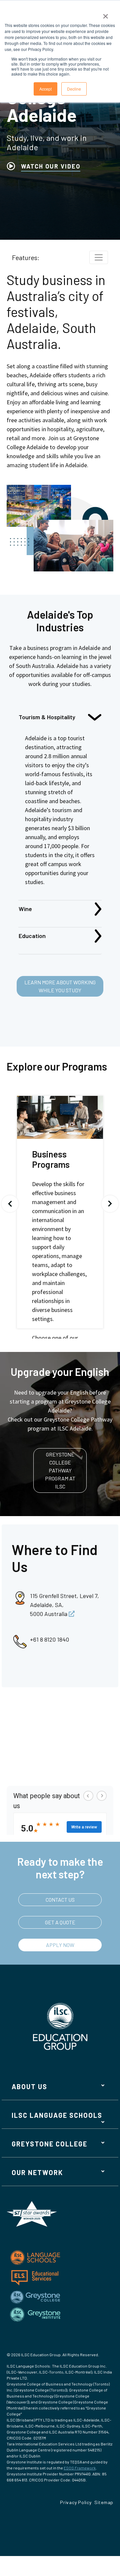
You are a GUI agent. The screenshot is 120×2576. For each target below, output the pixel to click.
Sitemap (104, 2502)
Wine (25, 909)
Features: (26, 257)
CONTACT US (60, 1900)
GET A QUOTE (60, 1922)
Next (110, 1204)
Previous (10, 1204)
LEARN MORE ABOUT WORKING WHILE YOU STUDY (60, 986)
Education (32, 936)
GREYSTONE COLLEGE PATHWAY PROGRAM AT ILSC (60, 1470)
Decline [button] (74, 89)
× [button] (105, 14)
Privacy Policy (76, 2502)
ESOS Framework (80, 2468)
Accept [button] (45, 89)
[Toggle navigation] (99, 257)
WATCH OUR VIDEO (51, 166)
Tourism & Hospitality (47, 717)
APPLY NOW (60, 1945)
